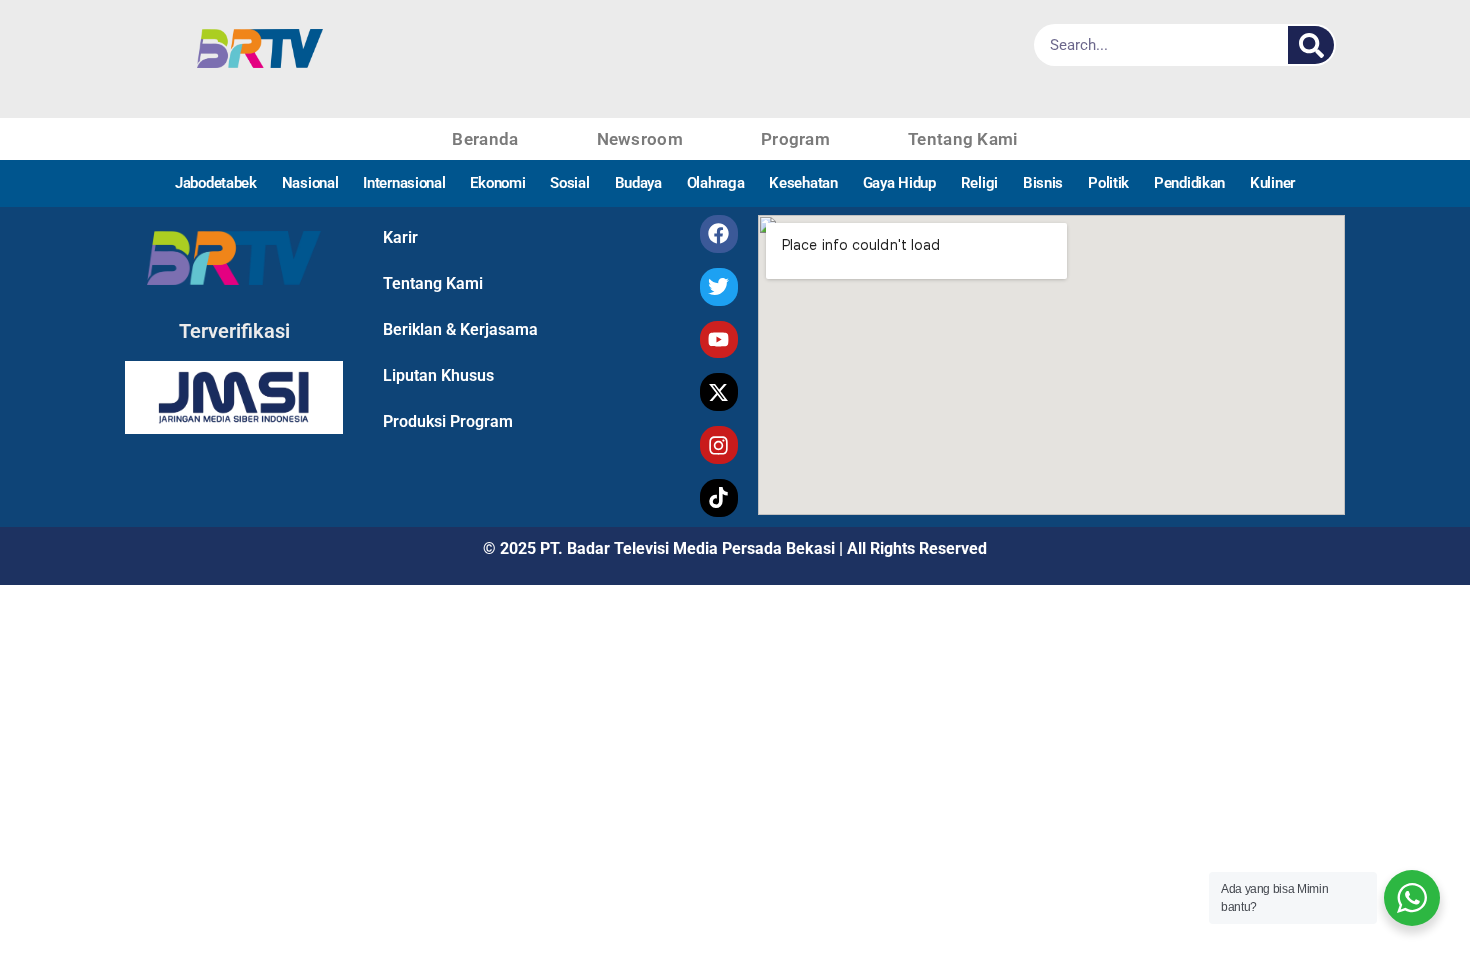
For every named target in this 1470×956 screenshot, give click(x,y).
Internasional (404, 183)
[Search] (1311, 45)
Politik (1108, 183)
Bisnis (1043, 183)
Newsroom (640, 139)
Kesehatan (803, 183)
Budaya (638, 183)
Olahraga (716, 183)
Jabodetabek (216, 183)
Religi (979, 183)
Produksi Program (448, 421)
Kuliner (1272, 183)
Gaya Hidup (899, 183)
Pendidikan (1189, 183)
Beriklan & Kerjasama (460, 329)
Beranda (485, 139)
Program (795, 139)
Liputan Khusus (438, 375)
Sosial (569, 183)
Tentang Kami (963, 139)
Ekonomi (497, 183)
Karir (400, 237)
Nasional (310, 183)
